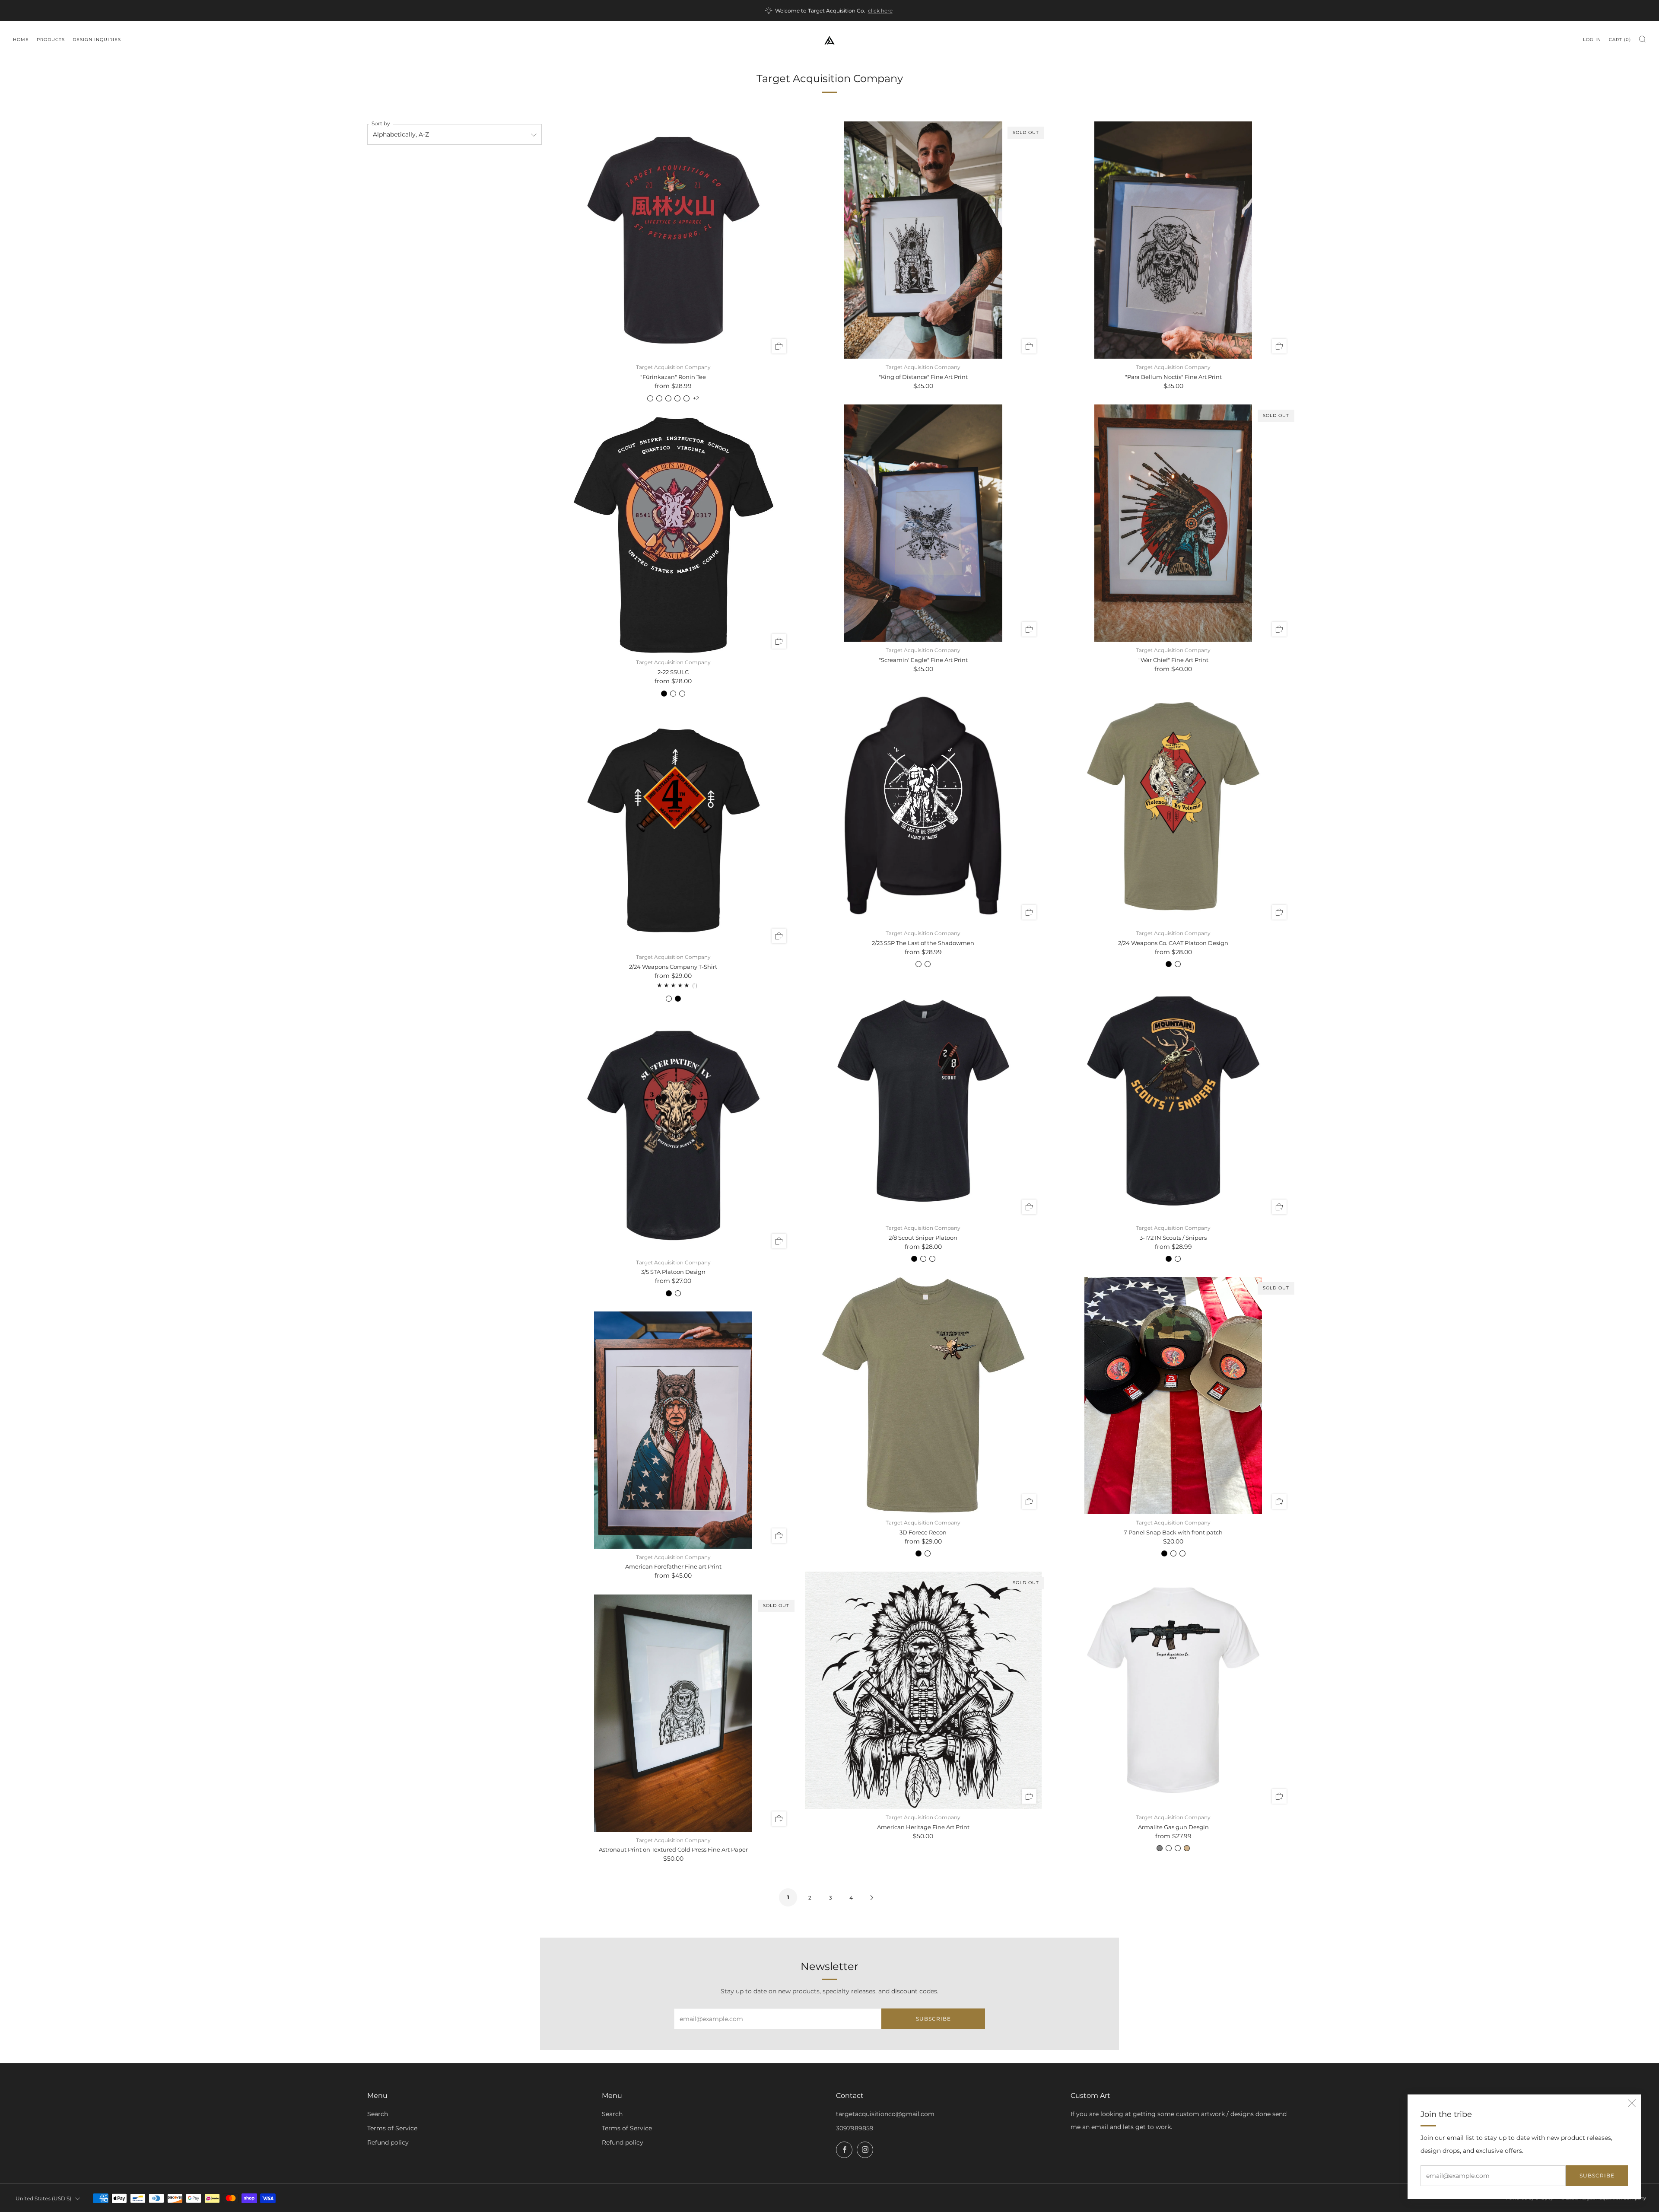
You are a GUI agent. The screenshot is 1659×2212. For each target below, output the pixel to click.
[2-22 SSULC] (673, 536)
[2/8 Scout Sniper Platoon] (923, 1101)
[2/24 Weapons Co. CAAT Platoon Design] (1173, 806)
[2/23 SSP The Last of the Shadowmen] (923, 806)
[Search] (1642, 39)
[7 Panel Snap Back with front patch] (1173, 1396)
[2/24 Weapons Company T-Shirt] (673, 830)
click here (880, 11)
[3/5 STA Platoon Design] (673, 1135)
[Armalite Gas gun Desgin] (1173, 1690)
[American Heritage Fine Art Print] (923, 1690)
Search (378, 2114)
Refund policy (388, 2142)
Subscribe (1597, 2175)
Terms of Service (392, 2128)
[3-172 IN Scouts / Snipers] (1173, 1101)
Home (21, 40)
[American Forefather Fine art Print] (673, 1430)
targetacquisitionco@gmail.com (885, 2114)
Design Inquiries (97, 40)
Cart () (1620, 40)
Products (51, 40)
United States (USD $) (43, 2198)
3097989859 (855, 2128)
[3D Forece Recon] (923, 1396)
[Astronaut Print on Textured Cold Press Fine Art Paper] (673, 1713)
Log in (1592, 40)
